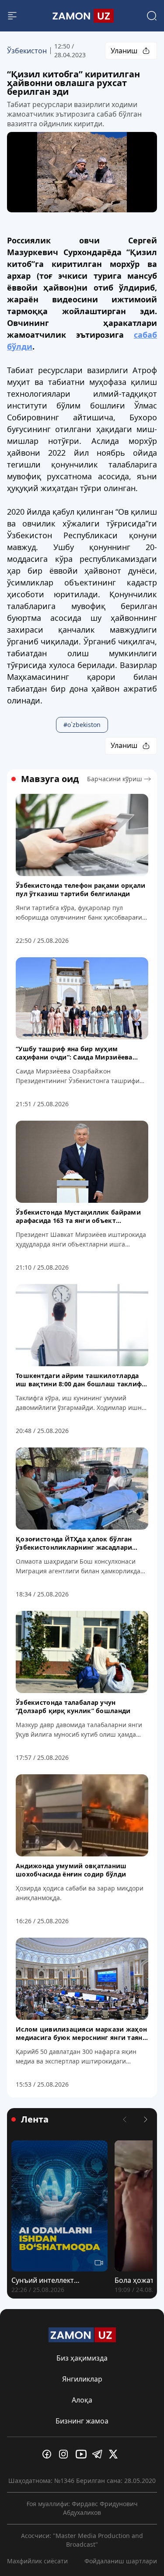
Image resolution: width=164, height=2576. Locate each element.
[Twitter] (115, 2454)
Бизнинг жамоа (82, 2421)
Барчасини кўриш (115, 779)
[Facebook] (49, 2454)
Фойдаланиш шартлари (121, 2561)
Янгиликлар (82, 2379)
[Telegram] (99, 2454)
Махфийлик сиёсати (37, 2561)
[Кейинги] (146, 2119)
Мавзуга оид (50, 779)
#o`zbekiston (82, 725)
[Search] (152, 16)
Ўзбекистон (27, 51)
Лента (35, 2119)
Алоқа (82, 2400)
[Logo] (82, 16)
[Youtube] (82, 2454)
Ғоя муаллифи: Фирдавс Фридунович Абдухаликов (82, 2508)
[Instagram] (66, 2454)
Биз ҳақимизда (82, 2358)
